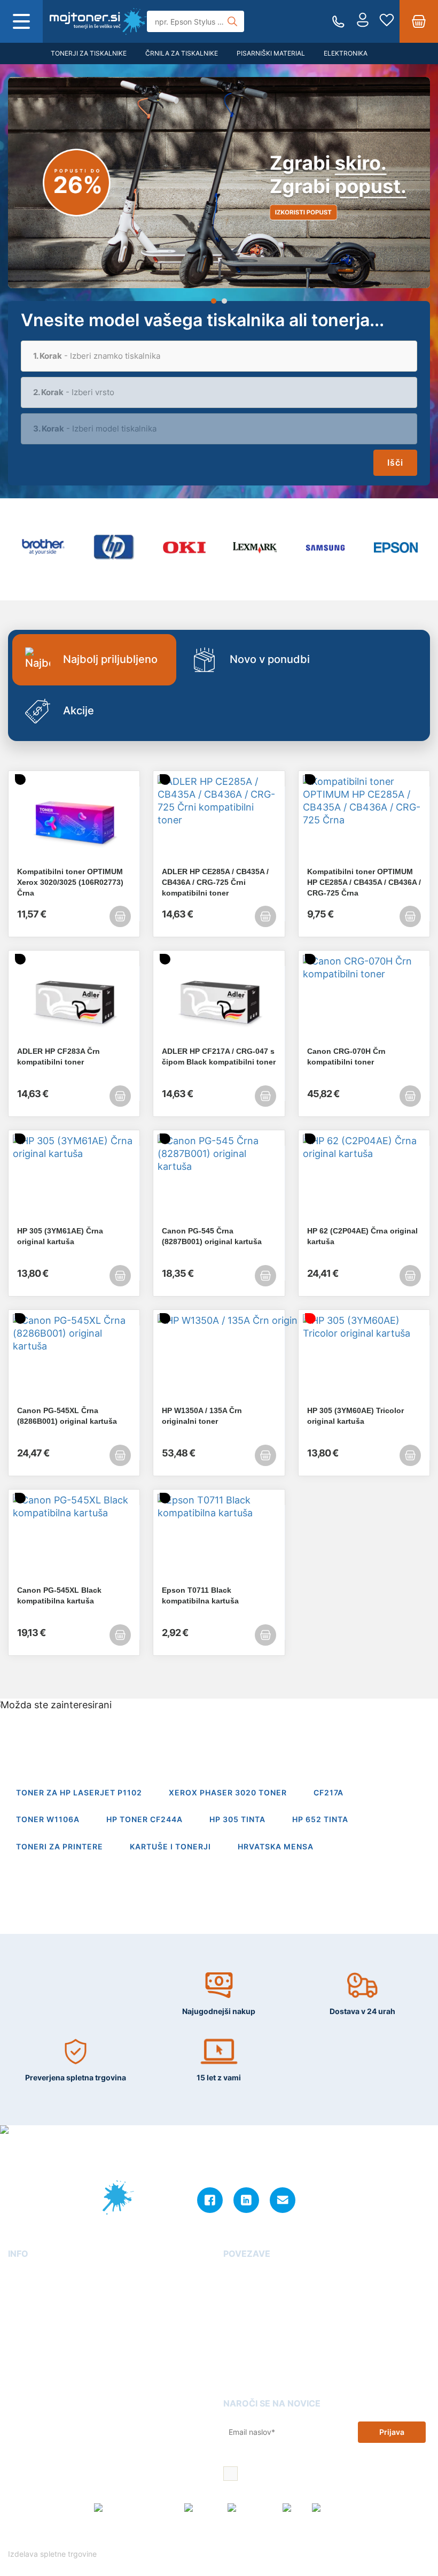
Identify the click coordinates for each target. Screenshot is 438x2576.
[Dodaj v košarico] (120, 916)
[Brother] (43, 548)
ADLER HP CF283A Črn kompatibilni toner (58, 1056)
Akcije (79, 711)
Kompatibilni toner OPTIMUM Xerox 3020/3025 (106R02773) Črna (70, 882)
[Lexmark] (255, 548)
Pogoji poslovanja (41, 2321)
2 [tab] (224, 301)
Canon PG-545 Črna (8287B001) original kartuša (212, 1236)
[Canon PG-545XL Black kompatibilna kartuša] (74, 1539)
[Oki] (184, 548)
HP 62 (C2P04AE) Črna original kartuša (362, 1236)
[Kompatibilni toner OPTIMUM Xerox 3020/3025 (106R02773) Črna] (74, 821)
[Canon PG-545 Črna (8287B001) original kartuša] (219, 1180)
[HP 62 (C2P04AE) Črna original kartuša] (364, 1180)
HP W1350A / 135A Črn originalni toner (202, 1416)
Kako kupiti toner (255, 2305)
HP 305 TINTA (237, 1819)
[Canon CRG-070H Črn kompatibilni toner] (364, 1000)
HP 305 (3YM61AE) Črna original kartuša (60, 1236)
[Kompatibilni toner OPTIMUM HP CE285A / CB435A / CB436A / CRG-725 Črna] (364, 821)
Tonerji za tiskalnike (89, 53)
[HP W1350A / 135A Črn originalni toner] (219, 1360)
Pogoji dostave (35, 2305)
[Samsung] (325, 548)
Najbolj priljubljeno (110, 659)
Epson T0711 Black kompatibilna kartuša (200, 1595)
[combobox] (219, 356)
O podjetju (27, 2275)
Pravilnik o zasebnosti (283, 2536)
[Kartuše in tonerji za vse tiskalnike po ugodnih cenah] (98, 21)
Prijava (392, 2432)
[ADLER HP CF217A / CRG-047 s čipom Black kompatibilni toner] (219, 1000)
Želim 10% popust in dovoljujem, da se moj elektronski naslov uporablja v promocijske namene (333, 2475)
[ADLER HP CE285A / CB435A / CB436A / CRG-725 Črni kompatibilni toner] (219, 821)
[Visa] (294, 2508)
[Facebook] (210, 2200)
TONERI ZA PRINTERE (60, 1846)
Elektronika (346, 53)
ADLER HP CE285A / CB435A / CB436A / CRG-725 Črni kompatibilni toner (215, 882)
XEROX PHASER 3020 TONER (228, 1792)
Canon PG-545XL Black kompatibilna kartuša (59, 1595)
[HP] (114, 548)
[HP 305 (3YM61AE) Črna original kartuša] (74, 1180)
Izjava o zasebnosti (43, 2336)
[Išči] (232, 21)
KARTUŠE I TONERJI (170, 1846)
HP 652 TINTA (320, 1819)
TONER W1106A (48, 1819)
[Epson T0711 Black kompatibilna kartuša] (219, 1539)
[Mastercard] (252, 2508)
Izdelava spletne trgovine (53, 2554)
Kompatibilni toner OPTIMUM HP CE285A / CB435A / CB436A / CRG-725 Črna (364, 882)
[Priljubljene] (387, 21)
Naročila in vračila (41, 2366)
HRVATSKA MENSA (276, 1846)
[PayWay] (203, 2508)
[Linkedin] (246, 2200)
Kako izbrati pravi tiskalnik (272, 2321)
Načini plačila (32, 2382)
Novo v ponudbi (270, 659)
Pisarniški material (271, 53)
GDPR (18, 2351)
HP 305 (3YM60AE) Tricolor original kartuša (355, 1416)
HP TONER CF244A (144, 1819)
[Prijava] (363, 21)
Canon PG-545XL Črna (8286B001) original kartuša (67, 1416)
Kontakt (22, 2290)
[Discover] (331, 2508)
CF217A (328, 1792)
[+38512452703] (338, 22)
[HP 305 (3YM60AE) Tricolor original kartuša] (364, 1360)
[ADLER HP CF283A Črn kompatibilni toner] (74, 1000)
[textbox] (219, 356)
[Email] (283, 2200)
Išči (395, 462)
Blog (232, 2275)
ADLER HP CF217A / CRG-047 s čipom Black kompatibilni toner (219, 1056)
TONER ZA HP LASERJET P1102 (79, 1792)
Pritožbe (239, 2336)
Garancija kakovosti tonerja (273, 2290)
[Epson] (396, 548)
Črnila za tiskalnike (182, 53)
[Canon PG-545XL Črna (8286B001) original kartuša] (74, 1360)
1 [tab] (214, 301)
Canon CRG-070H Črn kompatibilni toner (346, 1056)
